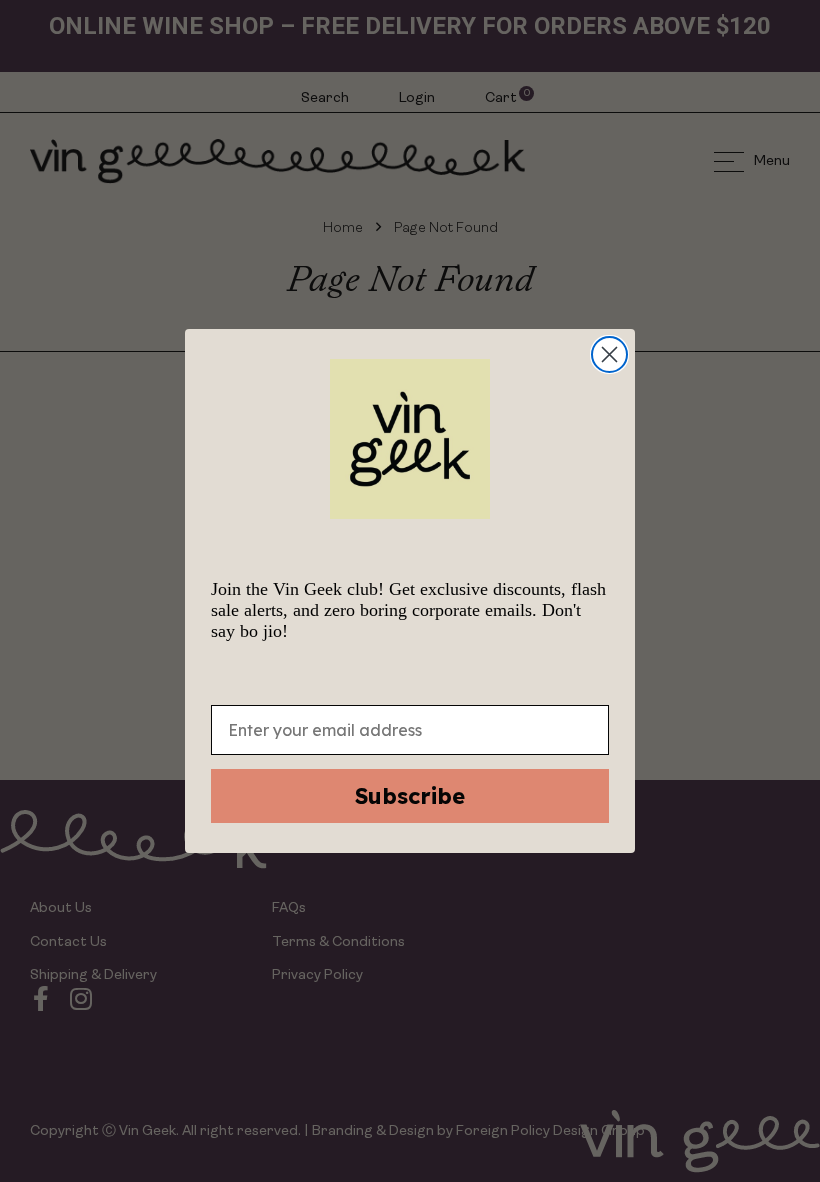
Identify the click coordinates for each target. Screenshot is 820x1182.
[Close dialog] (609, 354)
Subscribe (410, 796)
